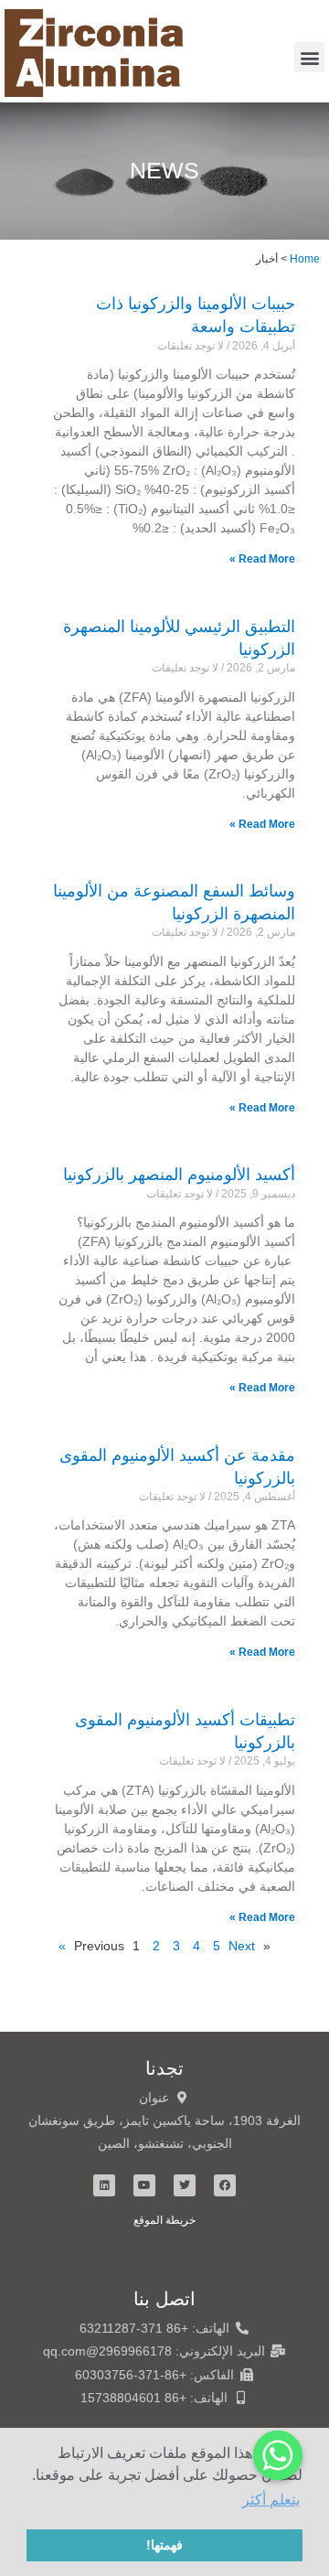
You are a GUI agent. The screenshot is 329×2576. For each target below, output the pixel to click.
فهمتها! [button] (164, 2545)
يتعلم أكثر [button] (271, 2500)
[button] (309, 57)
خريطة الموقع (164, 2220)
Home (305, 258)
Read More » (262, 559)
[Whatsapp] (278, 2455)
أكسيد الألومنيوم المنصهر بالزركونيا (179, 1175)
